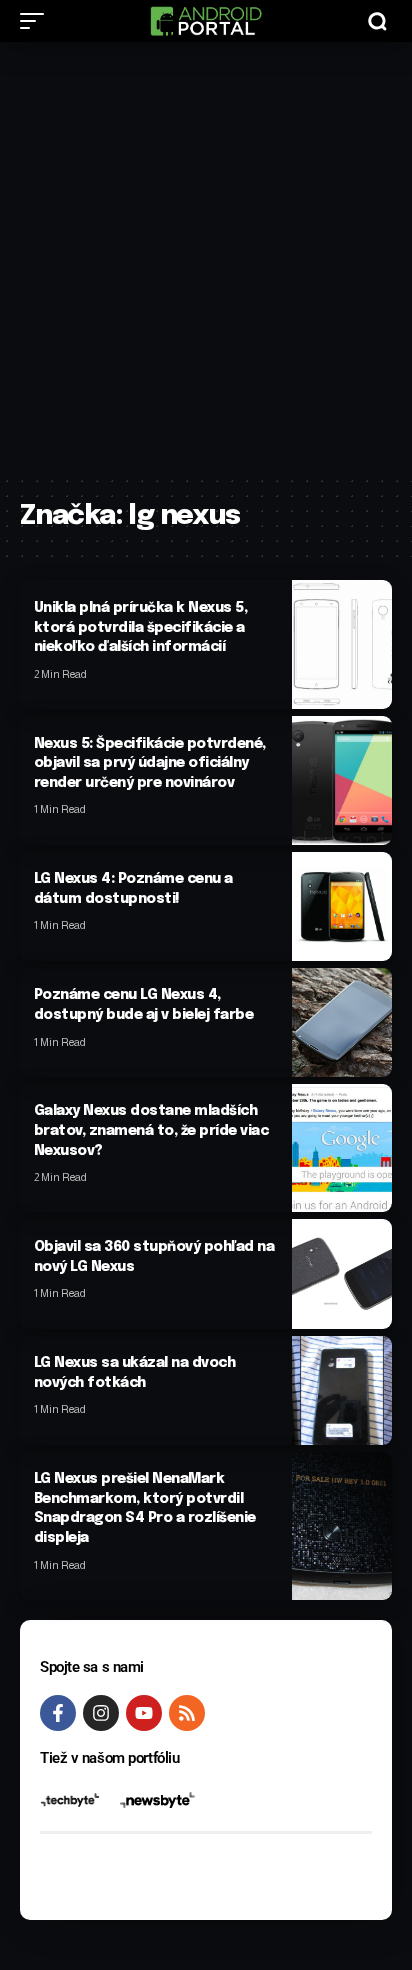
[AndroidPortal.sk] (206, 21)
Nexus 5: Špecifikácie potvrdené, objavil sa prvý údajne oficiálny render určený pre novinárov (150, 763)
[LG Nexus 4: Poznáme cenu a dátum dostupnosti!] (342, 906)
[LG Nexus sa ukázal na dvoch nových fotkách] (342, 1390)
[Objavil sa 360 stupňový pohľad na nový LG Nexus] (342, 1273)
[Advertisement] (206, 258)
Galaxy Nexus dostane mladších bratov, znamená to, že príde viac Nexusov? (151, 1130)
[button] (37, 21)
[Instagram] (101, 1713)
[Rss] (187, 1713)
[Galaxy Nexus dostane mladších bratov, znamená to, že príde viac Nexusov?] (342, 1148)
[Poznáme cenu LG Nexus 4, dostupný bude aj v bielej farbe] (342, 1022)
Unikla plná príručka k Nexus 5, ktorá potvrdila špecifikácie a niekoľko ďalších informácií (141, 627)
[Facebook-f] (58, 1713)
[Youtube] (144, 1713)
